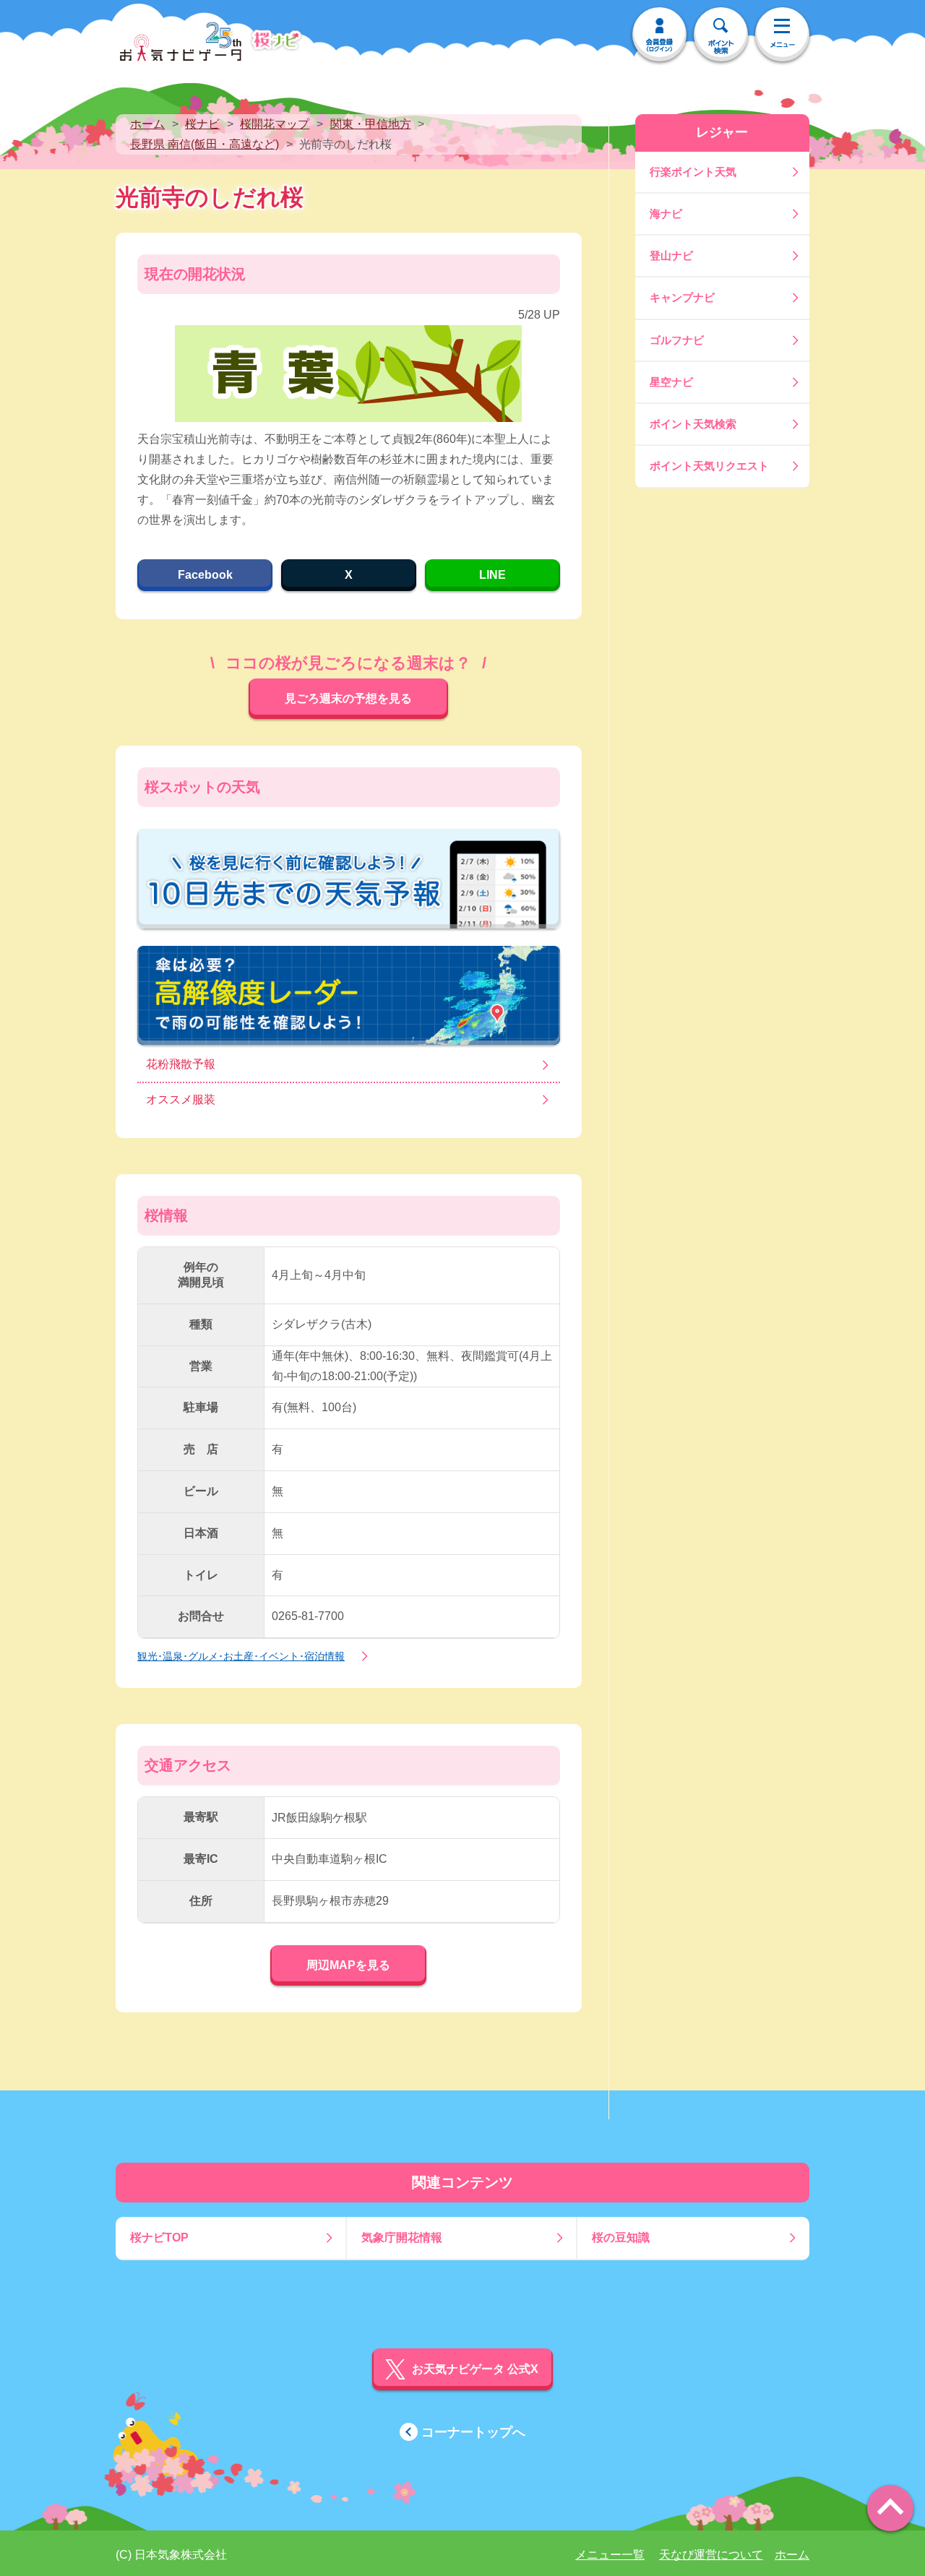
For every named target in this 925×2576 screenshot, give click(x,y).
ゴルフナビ (677, 340)
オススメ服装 (181, 1099)
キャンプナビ (682, 297)
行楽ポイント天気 (693, 172)
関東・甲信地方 (371, 124)
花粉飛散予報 (181, 1064)
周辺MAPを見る (348, 1965)
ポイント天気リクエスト (709, 466)
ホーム (147, 124)
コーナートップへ (473, 2432)
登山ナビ (671, 255)
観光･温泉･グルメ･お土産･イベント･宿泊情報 (241, 1656)
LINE (492, 575)
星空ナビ (671, 382)
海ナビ (666, 214)
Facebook (205, 575)
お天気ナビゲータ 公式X (475, 2369)
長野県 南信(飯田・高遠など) (205, 144)
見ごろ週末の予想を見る (348, 698)
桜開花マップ (275, 124)
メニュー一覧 (610, 2555)
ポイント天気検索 (693, 424)
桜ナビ (202, 124)
